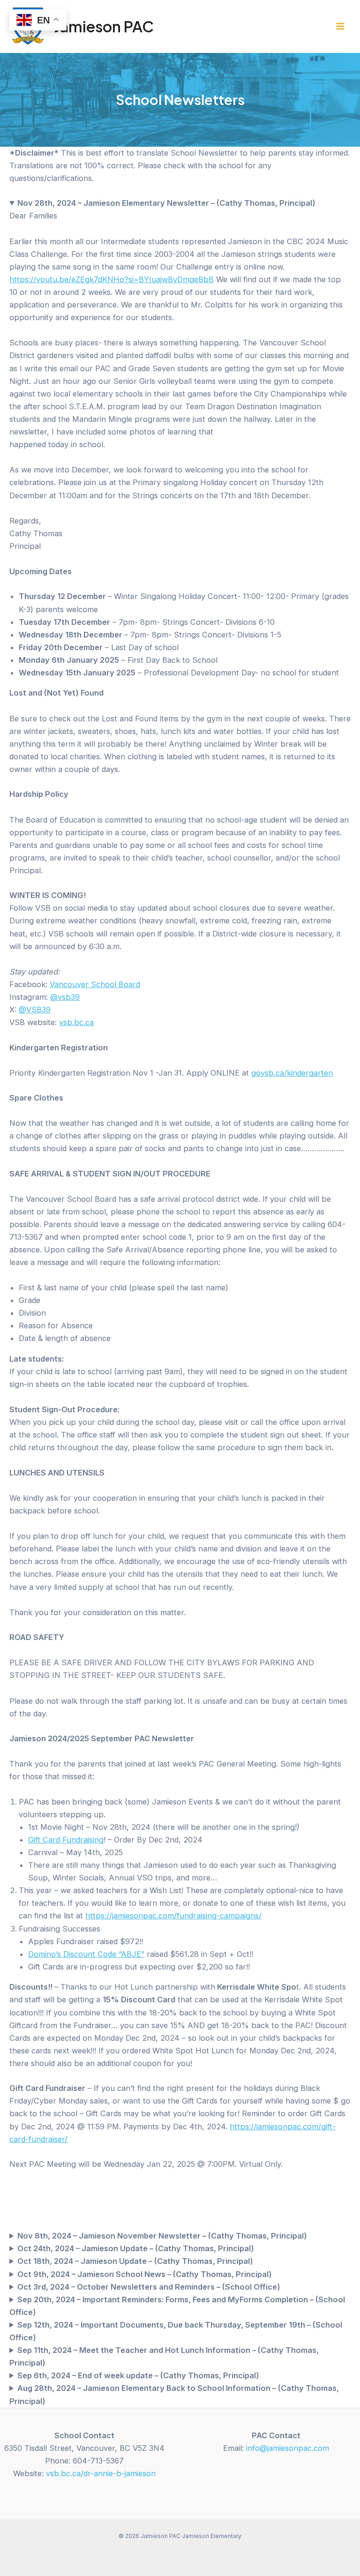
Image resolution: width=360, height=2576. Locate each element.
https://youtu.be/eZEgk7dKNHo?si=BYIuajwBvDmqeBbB (112, 279)
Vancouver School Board (95, 984)
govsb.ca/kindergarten (292, 1073)
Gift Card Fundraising (66, 1840)
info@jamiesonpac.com (288, 2448)
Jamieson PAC (104, 26)
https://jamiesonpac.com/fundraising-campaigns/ (173, 1916)
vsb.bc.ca (76, 1022)
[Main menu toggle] (340, 26)
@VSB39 (35, 1010)
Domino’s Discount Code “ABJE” (86, 1954)
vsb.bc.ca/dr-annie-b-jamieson (101, 2473)
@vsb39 (65, 997)
